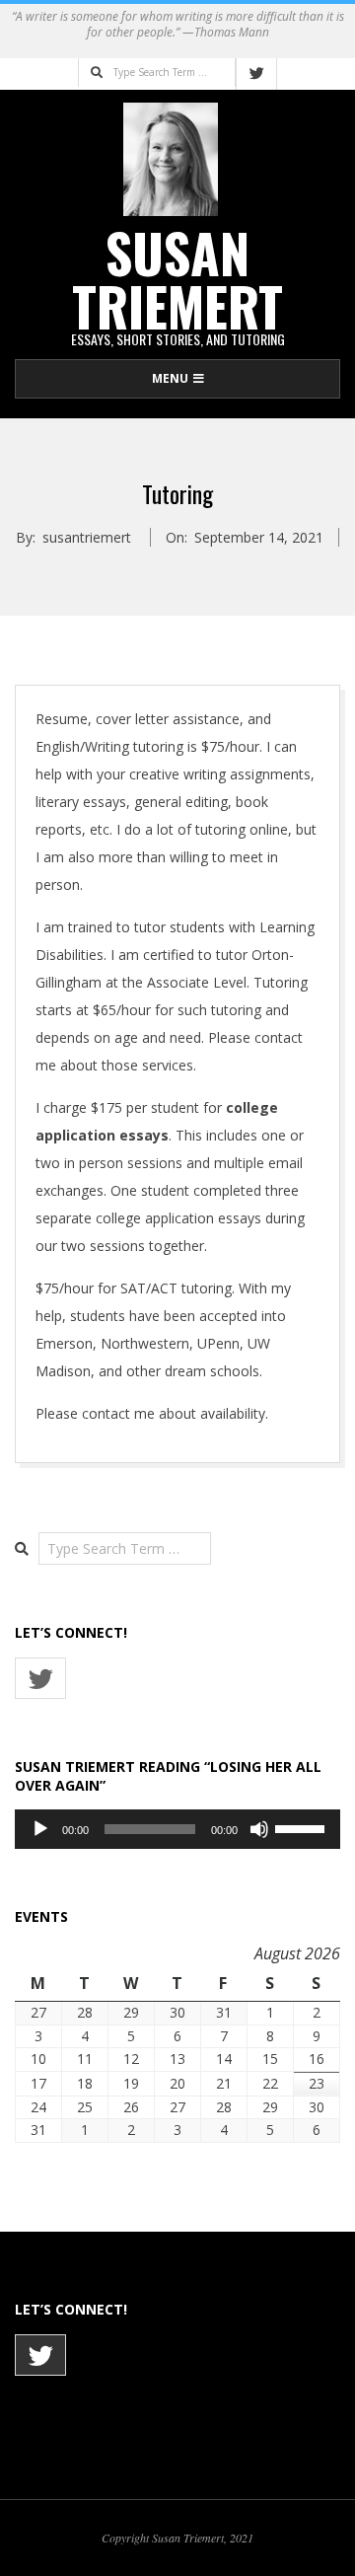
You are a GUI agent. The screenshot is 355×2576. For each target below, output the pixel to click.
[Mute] (259, 1829)
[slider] (303, 1827)
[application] (177, 1829)
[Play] (40, 1829)
